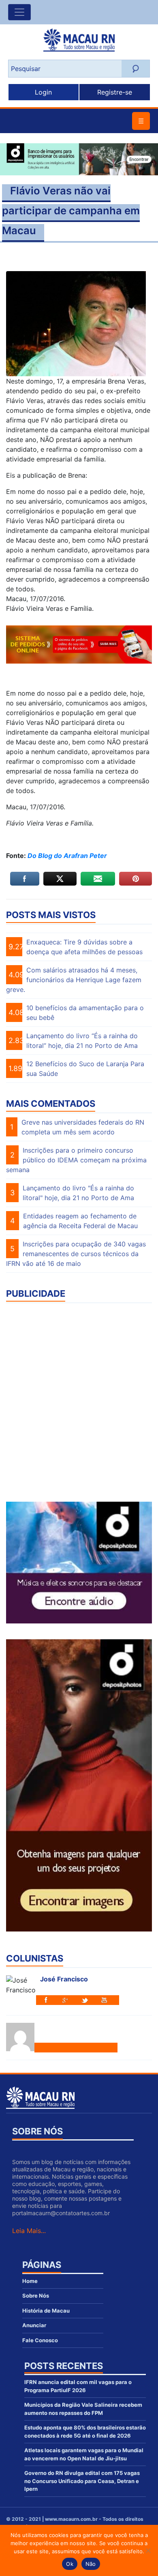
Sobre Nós (36, 2296)
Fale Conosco (40, 2340)
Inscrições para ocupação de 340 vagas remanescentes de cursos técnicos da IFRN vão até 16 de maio (76, 1254)
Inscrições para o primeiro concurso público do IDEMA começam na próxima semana (76, 1160)
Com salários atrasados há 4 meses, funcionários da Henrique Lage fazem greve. (74, 980)
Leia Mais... (29, 2231)
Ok (70, 2564)
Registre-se (115, 92)
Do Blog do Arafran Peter (67, 856)
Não (91, 2564)
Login (43, 92)
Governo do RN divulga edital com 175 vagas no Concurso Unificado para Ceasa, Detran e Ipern (82, 2481)
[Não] (148, 2550)
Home (30, 2281)
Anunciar (34, 2325)
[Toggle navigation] (19, 12)
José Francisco (64, 1979)
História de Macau (46, 2311)
